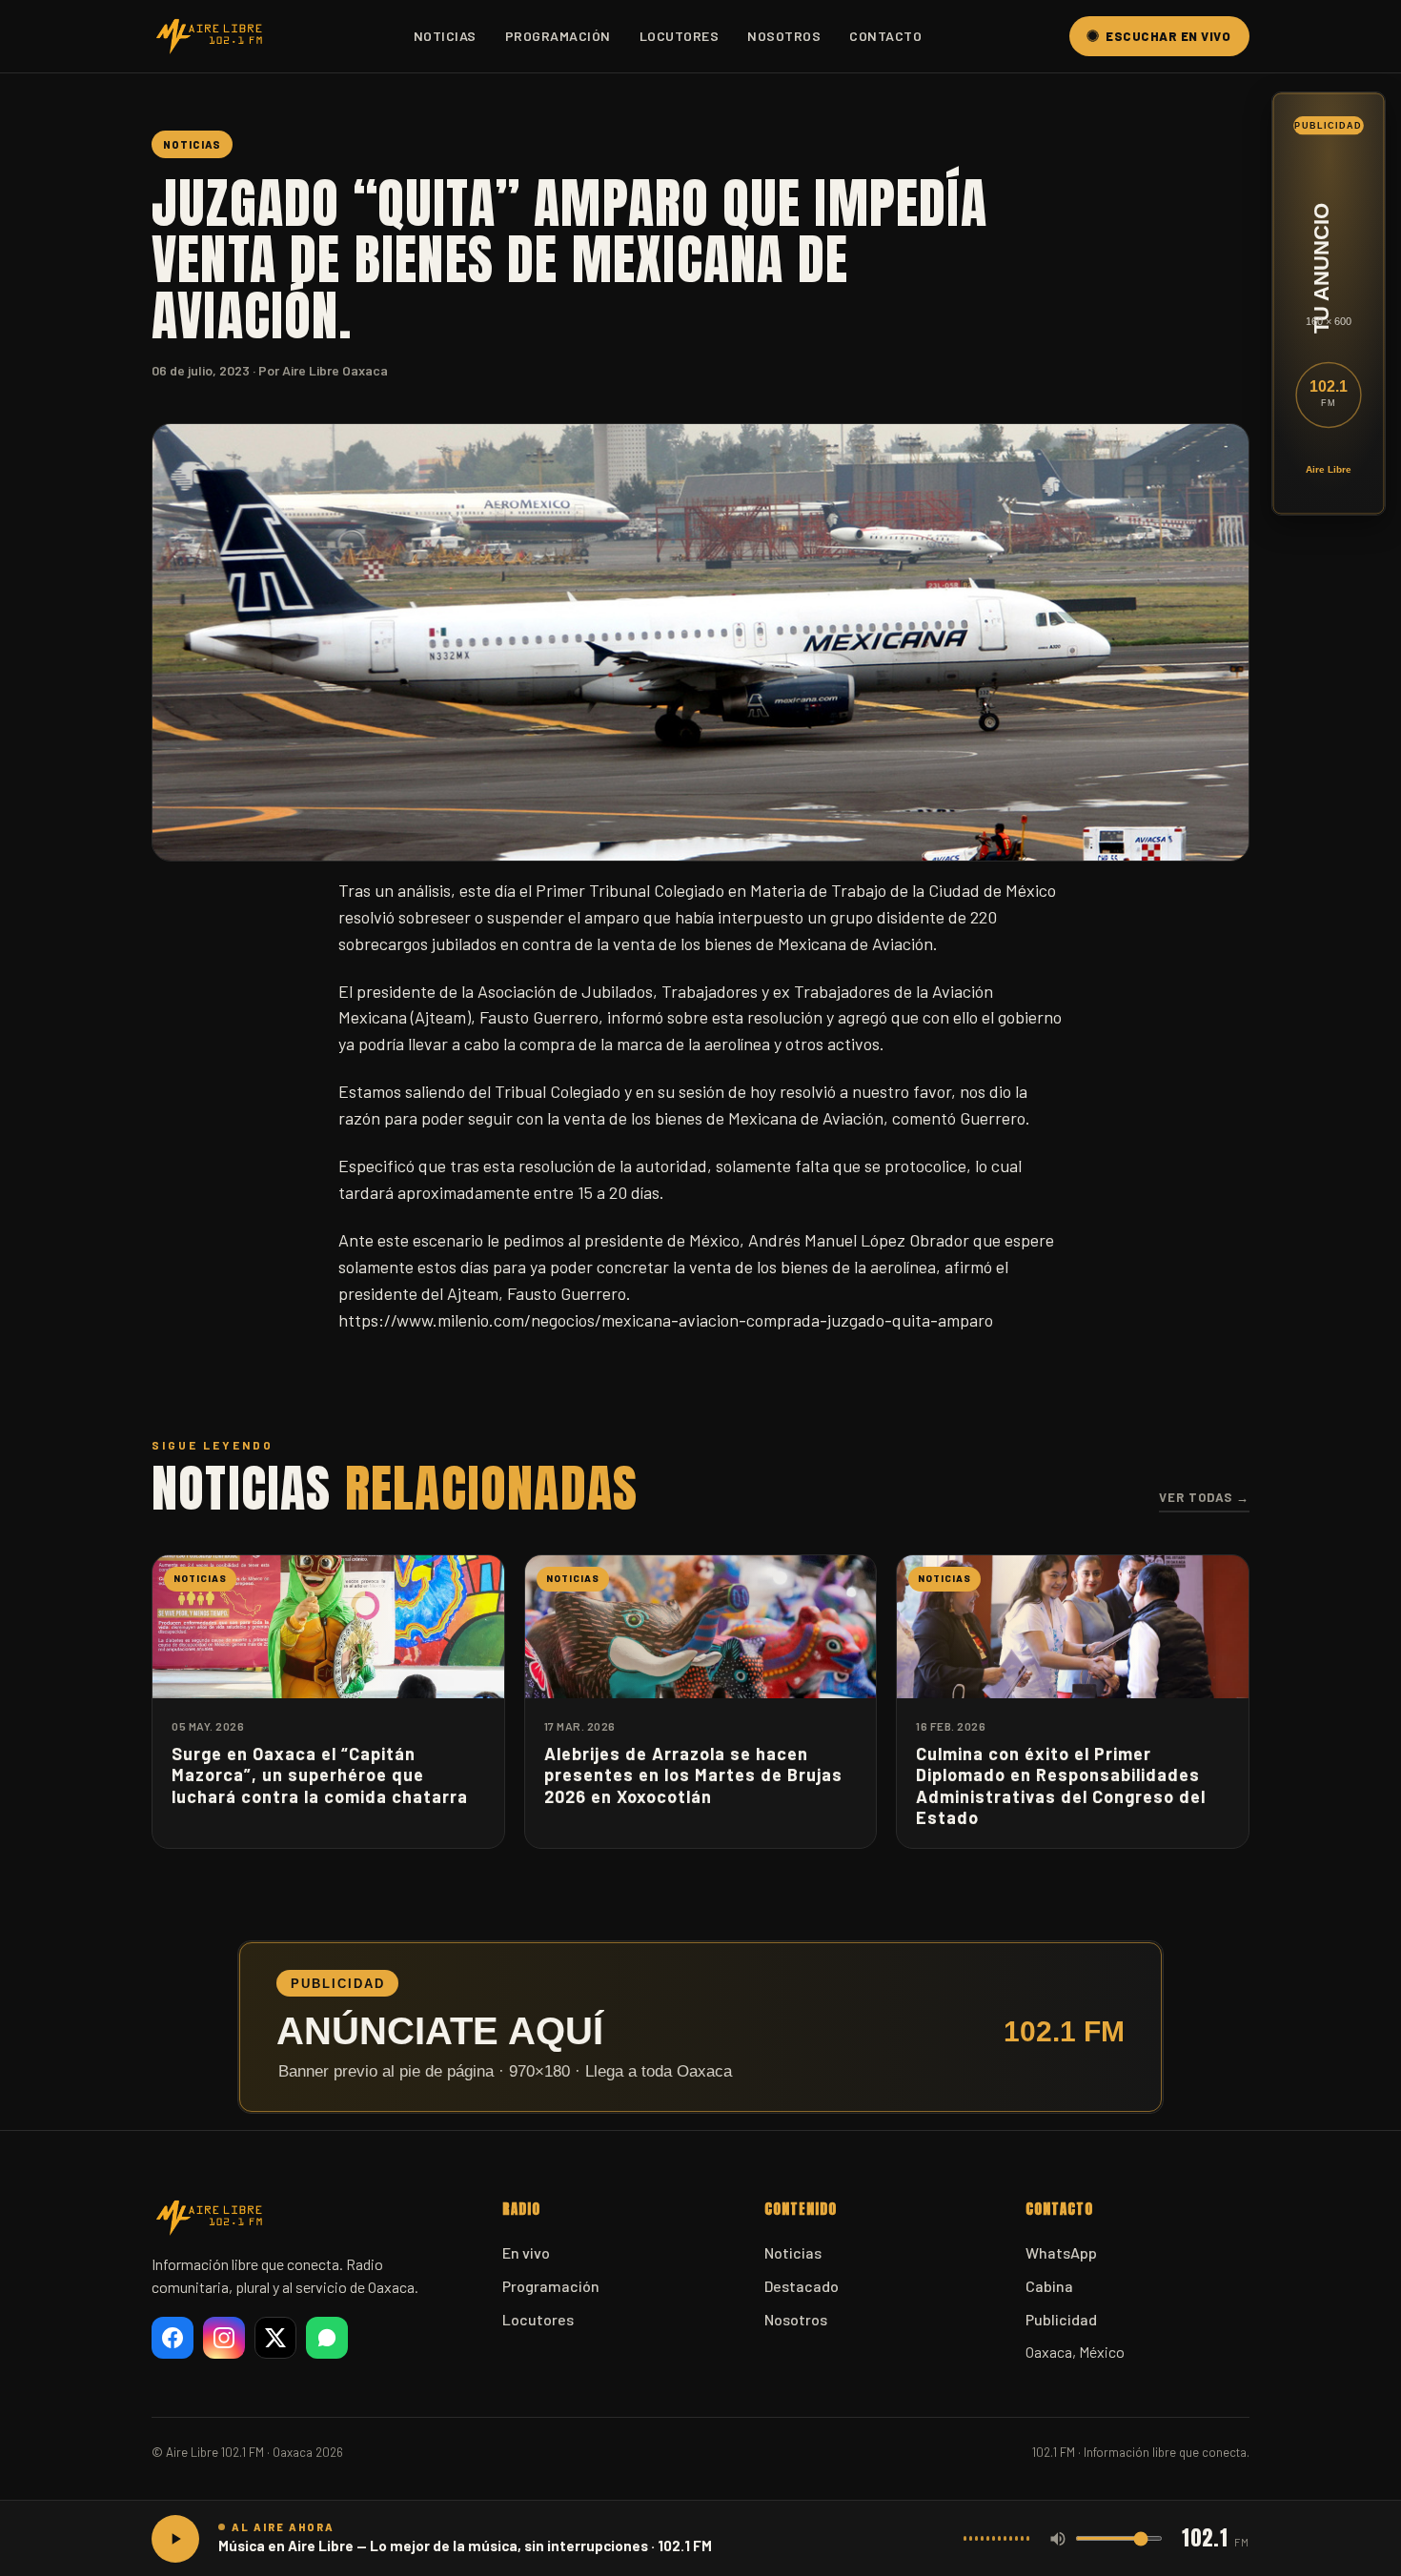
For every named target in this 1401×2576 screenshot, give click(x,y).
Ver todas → (1204, 1497)
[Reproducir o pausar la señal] (175, 2539)
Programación (558, 36)
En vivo (526, 2252)
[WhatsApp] (327, 2338)
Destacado (802, 2286)
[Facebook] (173, 2338)
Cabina (1049, 2286)
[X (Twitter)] (275, 2338)
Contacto (885, 36)
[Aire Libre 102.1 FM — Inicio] (209, 36)
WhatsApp (1061, 2252)
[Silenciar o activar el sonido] (1058, 2539)
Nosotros (784, 36)
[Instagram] (224, 2338)
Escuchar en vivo (1168, 36)
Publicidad (1061, 2319)
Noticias (445, 36)
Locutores (680, 36)
